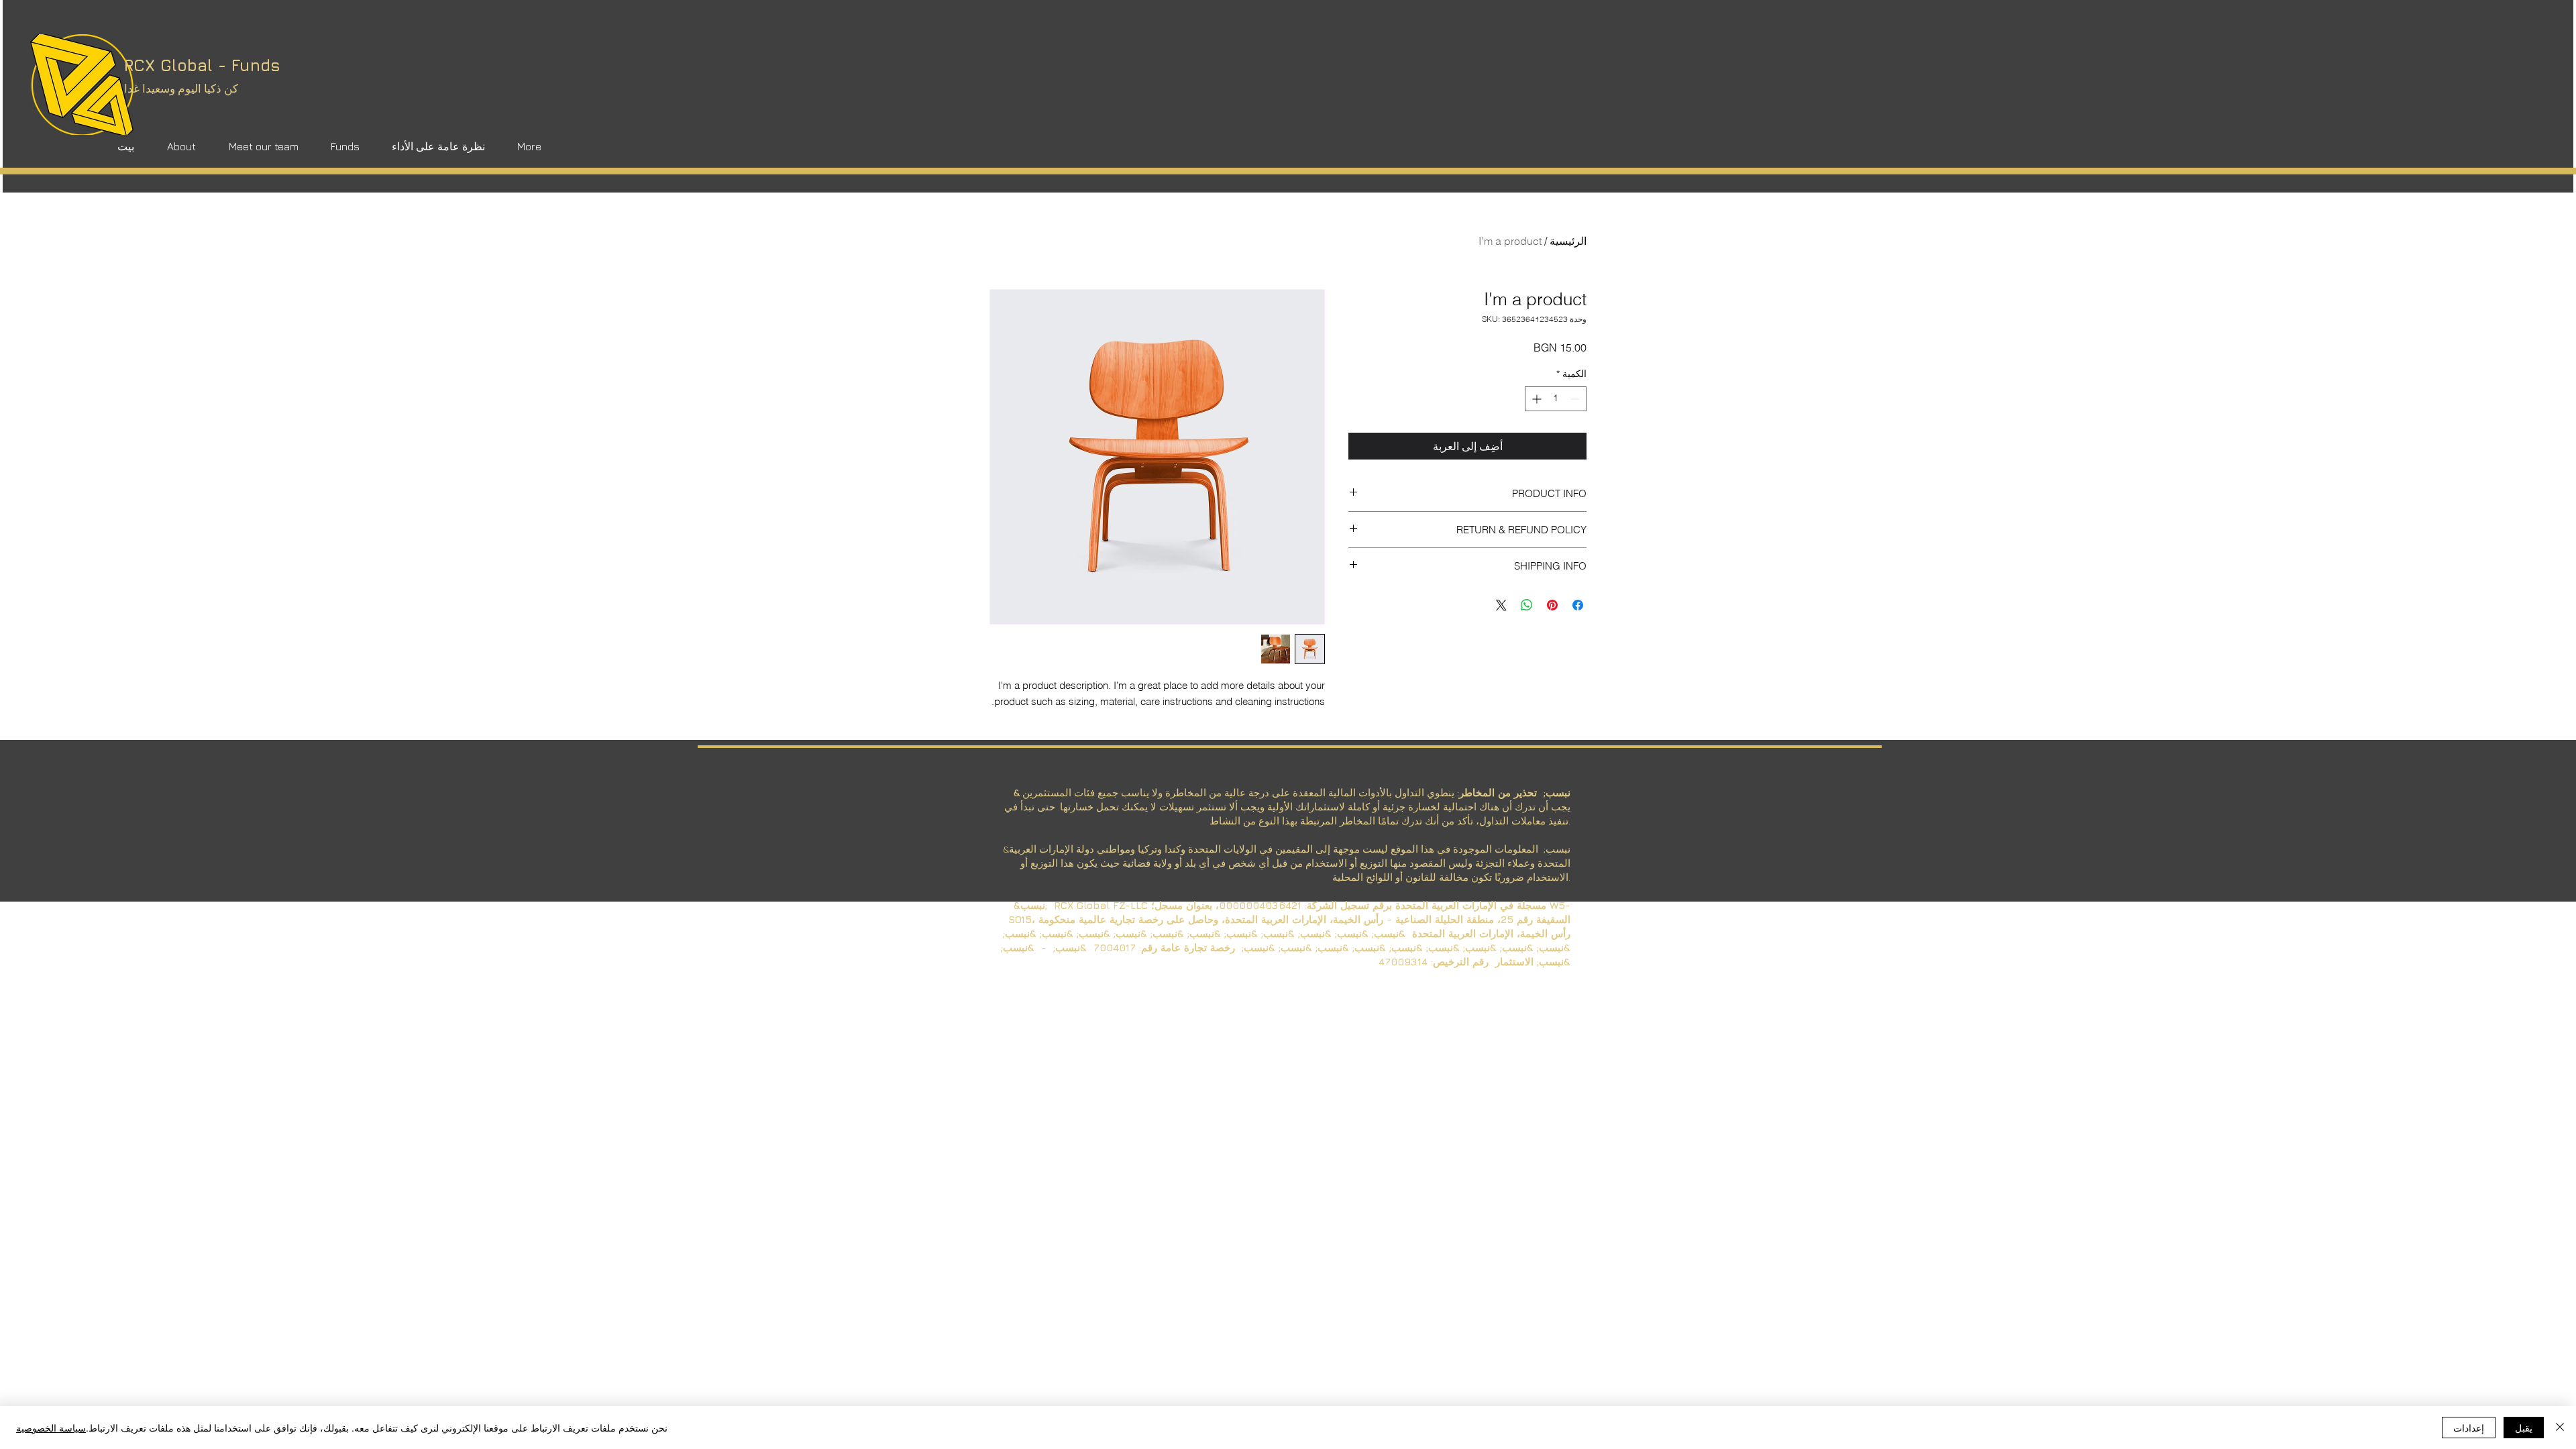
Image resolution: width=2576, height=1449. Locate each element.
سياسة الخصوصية (51, 1428)
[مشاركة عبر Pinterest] (1552, 605)
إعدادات (2469, 1428)
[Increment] (1535, 399)
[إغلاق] (2560, 1428)
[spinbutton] (1556, 399)
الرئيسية (1568, 241)
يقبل (2524, 1428)
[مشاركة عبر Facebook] (1578, 605)
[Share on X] (1501, 605)
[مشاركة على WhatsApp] (1527, 605)
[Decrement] (1576, 399)
